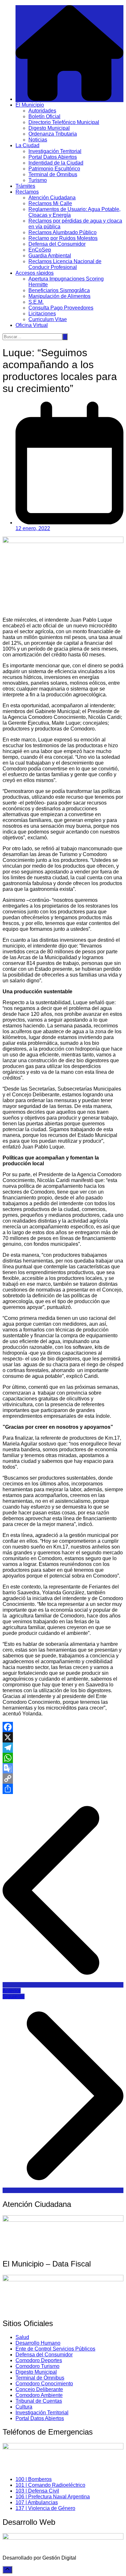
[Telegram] (63, 1748)
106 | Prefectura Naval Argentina (53, 2497)
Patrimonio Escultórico (54, 169)
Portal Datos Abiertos (53, 157)
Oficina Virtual (32, 325)
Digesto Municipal (49, 128)
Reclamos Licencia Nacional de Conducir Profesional (65, 264)
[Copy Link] (63, 1779)
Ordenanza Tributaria (53, 134)
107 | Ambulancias (37, 2502)
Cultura (24, 2407)
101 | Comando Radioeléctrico (50, 2485)
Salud (22, 2337)
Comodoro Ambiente (39, 2395)
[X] (63, 1737)
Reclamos (27, 192)
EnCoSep (40, 250)
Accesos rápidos (35, 273)
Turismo (38, 180)
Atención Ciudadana (52, 198)
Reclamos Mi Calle (50, 203)
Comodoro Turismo (37, 2366)
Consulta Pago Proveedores (61, 308)
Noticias (38, 140)
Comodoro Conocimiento (44, 2384)
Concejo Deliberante (39, 2389)
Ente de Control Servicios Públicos (55, 2349)
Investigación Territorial (55, 151)
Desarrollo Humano (38, 2343)
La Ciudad (27, 145)
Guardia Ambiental (50, 256)
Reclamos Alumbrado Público (63, 232)
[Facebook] (63, 1727)
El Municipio (30, 105)
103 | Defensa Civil (37, 2491)
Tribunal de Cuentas (39, 2401)
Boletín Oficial (44, 116)
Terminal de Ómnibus (53, 174)
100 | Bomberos (34, 2479)
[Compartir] (63, 1789)
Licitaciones (42, 314)
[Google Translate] (63, 1768)
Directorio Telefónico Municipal (64, 122)
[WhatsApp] (63, 1758)
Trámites (25, 186)
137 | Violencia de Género (45, 2508)
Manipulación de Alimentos (59, 296)
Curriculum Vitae (48, 319)
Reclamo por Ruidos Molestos (63, 238)
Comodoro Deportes (39, 2360)
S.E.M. (36, 302)
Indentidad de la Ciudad (56, 163)
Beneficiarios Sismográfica (59, 290)
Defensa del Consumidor (57, 244)
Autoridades (42, 111)
